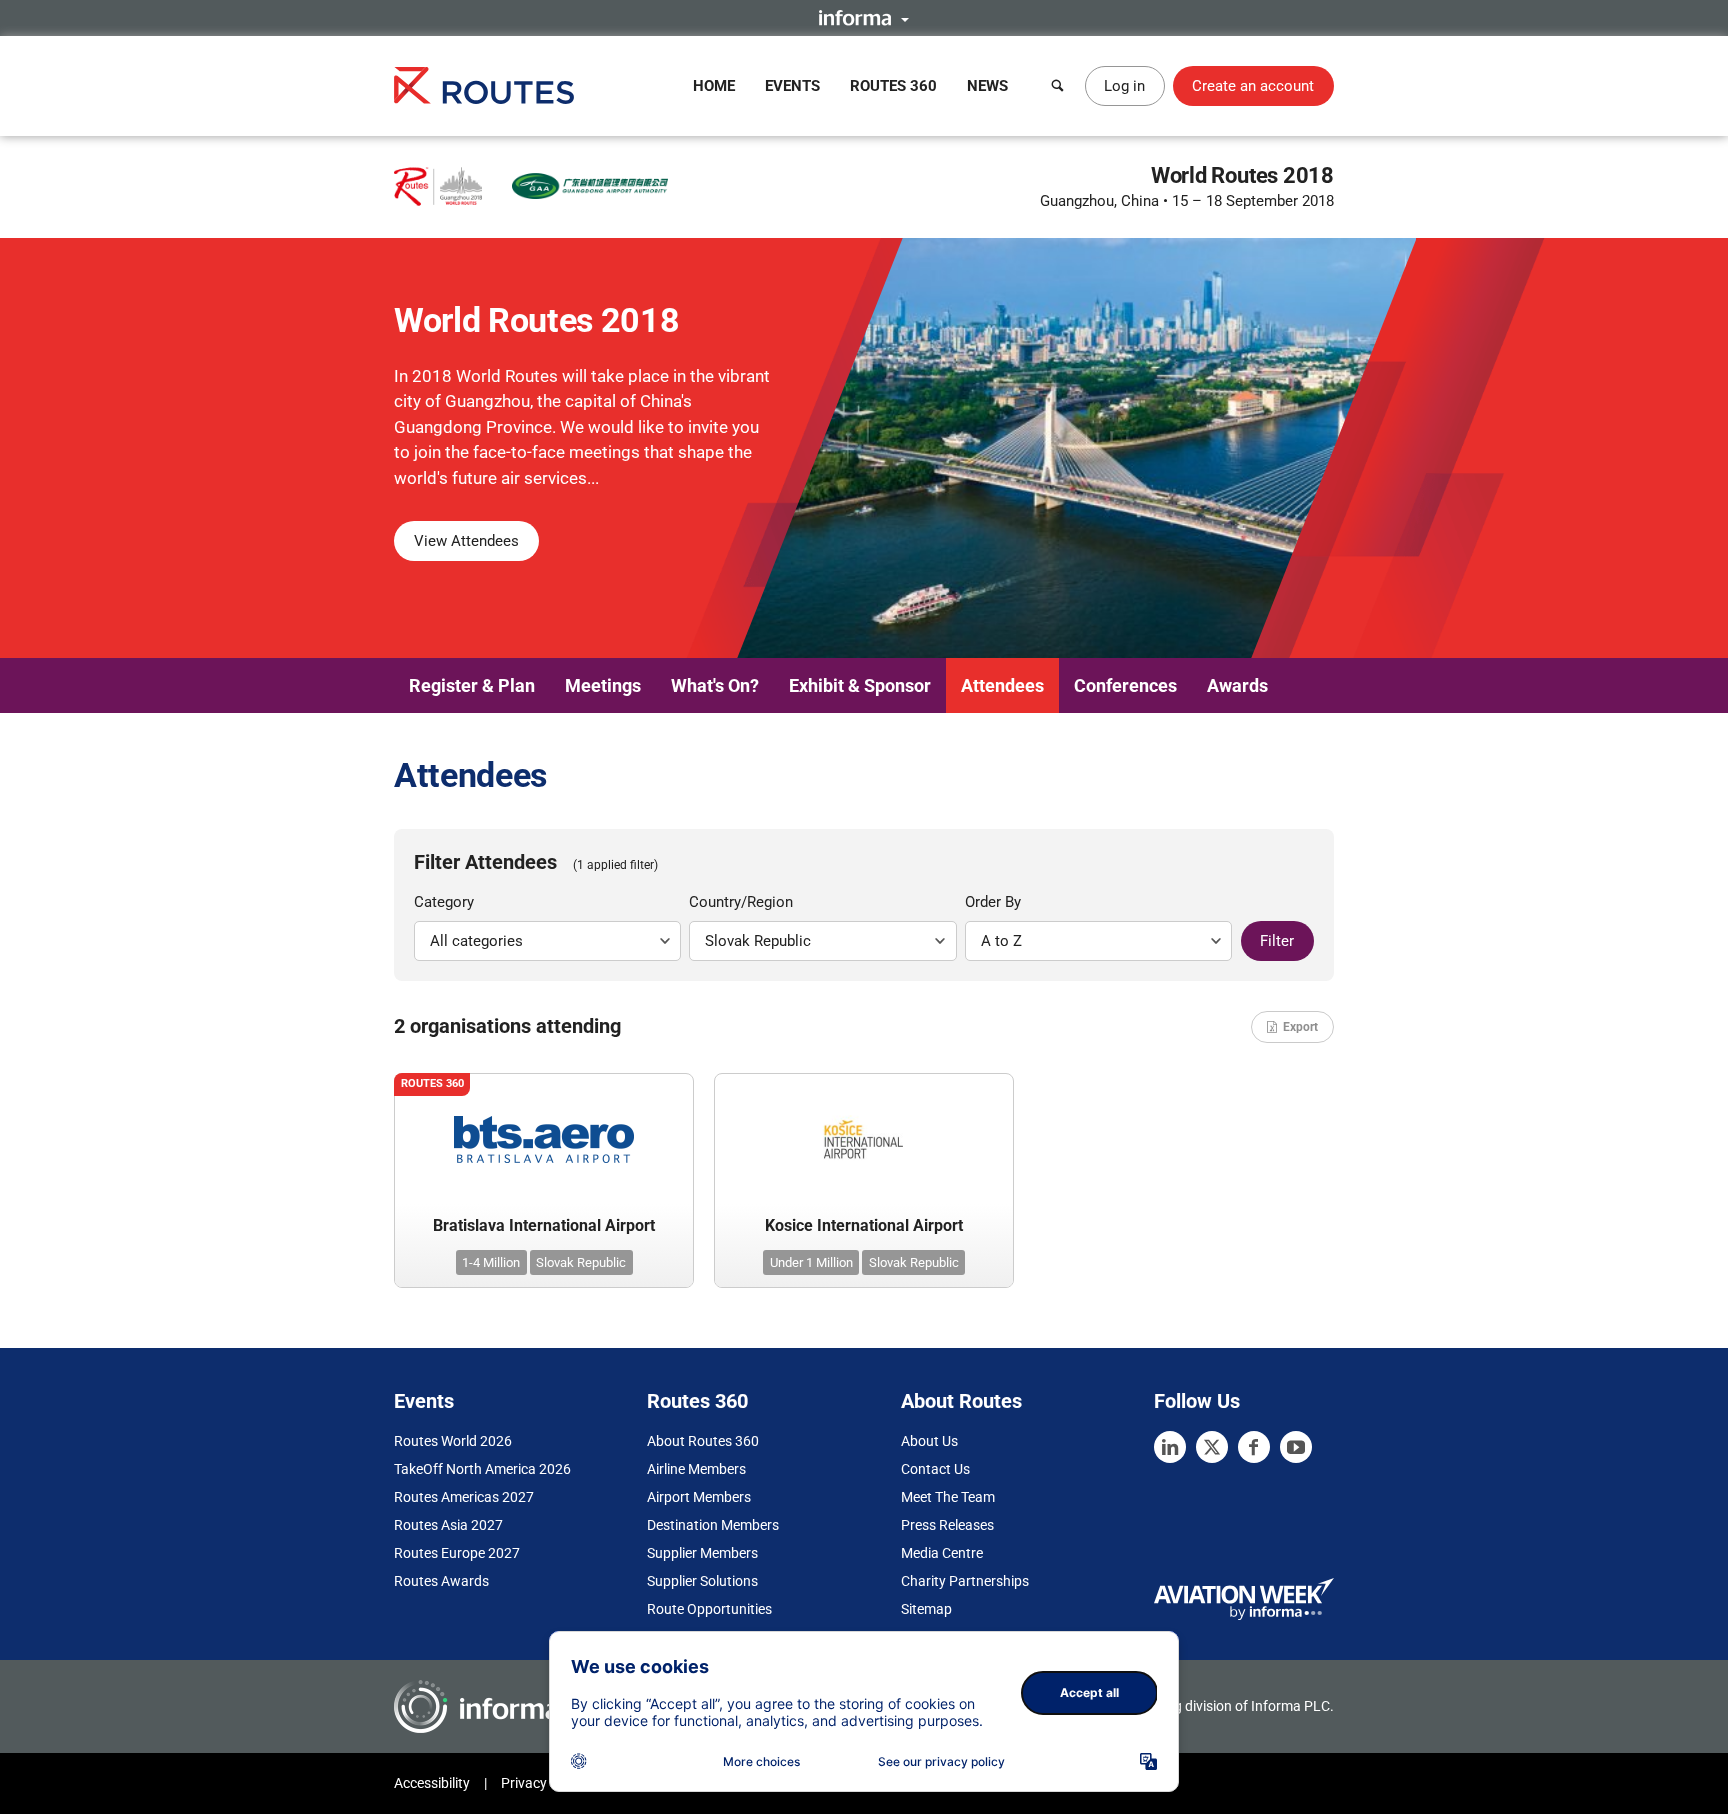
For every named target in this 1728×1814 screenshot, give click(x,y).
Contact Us (935, 1469)
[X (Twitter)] (1212, 1447)
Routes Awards (441, 1581)
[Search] (1058, 86)
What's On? (715, 685)
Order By (993, 902)
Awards (1237, 685)
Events (792, 86)
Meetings (603, 685)
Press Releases (947, 1525)
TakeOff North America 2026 (482, 1469)
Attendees (1002, 685)
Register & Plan (472, 685)
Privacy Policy (544, 1783)
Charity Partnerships (965, 1581)
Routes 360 (893, 86)
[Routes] (484, 85)
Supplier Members (702, 1553)
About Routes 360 (703, 1441)
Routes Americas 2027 (464, 1497)
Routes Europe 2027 (457, 1553)
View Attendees (466, 541)
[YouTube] (1296, 1447)
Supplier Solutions (702, 1581)
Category (444, 902)
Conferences (1125, 685)
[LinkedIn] (1170, 1447)
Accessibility (432, 1783)
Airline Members (696, 1469)
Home (714, 86)
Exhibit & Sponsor (860, 685)
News (987, 86)
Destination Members (713, 1525)
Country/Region (741, 902)
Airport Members (699, 1497)
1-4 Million (491, 1262)
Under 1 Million (811, 1262)
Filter (1277, 941)
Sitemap (926, 1609)
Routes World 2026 (453, 1441)
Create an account (1253, 86)
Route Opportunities (709, 1609)
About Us (929, 1441)
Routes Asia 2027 (448, 1525)
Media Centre (942, 1553)
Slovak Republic (581, 1262)
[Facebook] (1254, 1447)
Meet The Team (948, 1497)
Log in (1124, 86)
